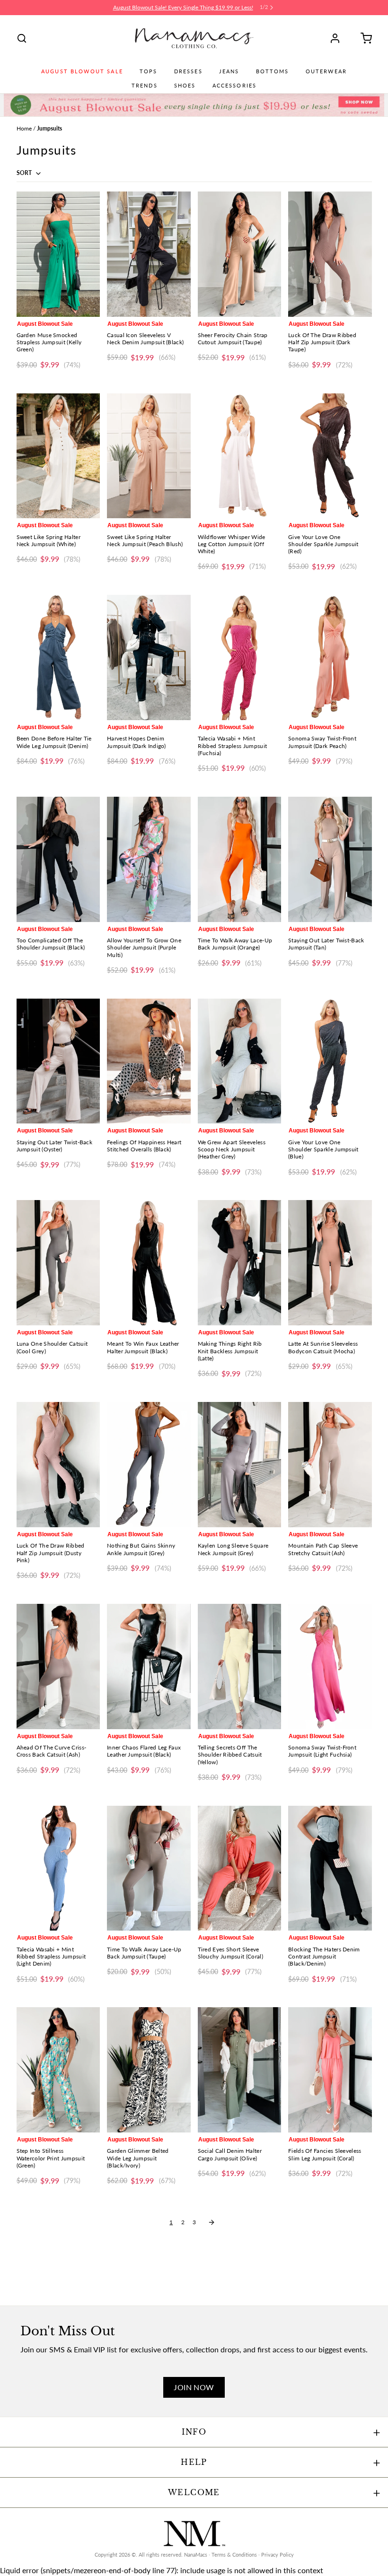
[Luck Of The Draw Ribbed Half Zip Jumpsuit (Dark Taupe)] (330, 254)
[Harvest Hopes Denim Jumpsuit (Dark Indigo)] (149, 657)
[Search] (22, 38)
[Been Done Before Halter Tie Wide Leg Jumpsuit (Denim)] (58, 657)
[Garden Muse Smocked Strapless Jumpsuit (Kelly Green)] (58, 254)
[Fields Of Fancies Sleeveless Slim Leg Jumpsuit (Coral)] (330, 2070)
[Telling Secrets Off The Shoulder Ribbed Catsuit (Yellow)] (240, 1667)
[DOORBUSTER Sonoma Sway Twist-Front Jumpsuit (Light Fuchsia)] (330, 1667)
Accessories (235, 86)
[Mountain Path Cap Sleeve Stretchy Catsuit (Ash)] (330, 1465)
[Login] (338, 38)
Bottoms (273, 71)
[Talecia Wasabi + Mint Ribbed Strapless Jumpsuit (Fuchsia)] (240, 657)
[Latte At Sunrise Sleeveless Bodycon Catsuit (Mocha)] (330, 1263)
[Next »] (212, 2222)
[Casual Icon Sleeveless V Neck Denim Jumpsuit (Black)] (149, 254)
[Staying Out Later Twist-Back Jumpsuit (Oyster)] (58, 1061)
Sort (25, 173)
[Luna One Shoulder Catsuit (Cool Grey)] (58, 1263)
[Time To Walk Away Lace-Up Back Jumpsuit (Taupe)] (149, 1868)
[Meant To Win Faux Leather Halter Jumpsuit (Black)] (149, 1263)
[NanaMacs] (194, 38)
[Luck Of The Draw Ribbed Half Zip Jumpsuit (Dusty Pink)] (58, 1465)
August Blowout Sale (82, 71)
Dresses (188, 71)
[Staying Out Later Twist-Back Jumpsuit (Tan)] (330, 859)
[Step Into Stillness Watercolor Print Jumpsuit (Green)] (58, 2070)
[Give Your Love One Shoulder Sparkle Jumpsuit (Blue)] (330, 1061)
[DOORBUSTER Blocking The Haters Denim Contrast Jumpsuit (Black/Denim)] (330, 1868)
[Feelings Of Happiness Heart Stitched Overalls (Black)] (149, 1061)
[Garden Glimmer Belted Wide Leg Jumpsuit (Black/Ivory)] (149, 2070)
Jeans (229, 71)
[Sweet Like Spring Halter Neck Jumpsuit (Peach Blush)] (149, 456)
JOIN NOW (194, 2387)
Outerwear (326, 71)
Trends (145, 86)
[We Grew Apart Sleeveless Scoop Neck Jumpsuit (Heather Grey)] (240, 1061)
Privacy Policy (278, 2555)
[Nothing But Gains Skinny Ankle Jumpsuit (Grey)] (149, 1465)
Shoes (185, 86)
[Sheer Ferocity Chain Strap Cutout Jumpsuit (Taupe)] (240, 254)
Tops (149, 71)
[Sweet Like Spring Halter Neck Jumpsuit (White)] (58, 456)
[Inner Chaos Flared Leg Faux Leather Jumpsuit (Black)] (149, 1667)
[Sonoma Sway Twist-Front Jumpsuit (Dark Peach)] (330, 657)
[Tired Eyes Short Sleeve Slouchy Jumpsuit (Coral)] (240, 1868)
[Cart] (363, 38)
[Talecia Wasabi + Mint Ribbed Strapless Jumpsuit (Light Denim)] (58, 1868)
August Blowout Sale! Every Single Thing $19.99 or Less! (183, 7)
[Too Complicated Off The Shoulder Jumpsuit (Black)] (58, 859)
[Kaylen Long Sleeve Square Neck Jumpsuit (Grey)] (240, 1465)
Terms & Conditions (234, 2555)
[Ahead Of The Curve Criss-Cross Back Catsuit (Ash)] (58, 1667)
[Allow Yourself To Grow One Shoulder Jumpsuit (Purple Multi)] (149, 859)
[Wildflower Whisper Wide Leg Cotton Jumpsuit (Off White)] (240, 456)
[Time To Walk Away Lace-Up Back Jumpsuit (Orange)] (240, 859)
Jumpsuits (49, 128)
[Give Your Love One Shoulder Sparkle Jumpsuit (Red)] (330, 456)
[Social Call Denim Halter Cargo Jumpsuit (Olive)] (240, 2070)
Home (24, 128)
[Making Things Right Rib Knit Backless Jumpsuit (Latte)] (240, 1263)
